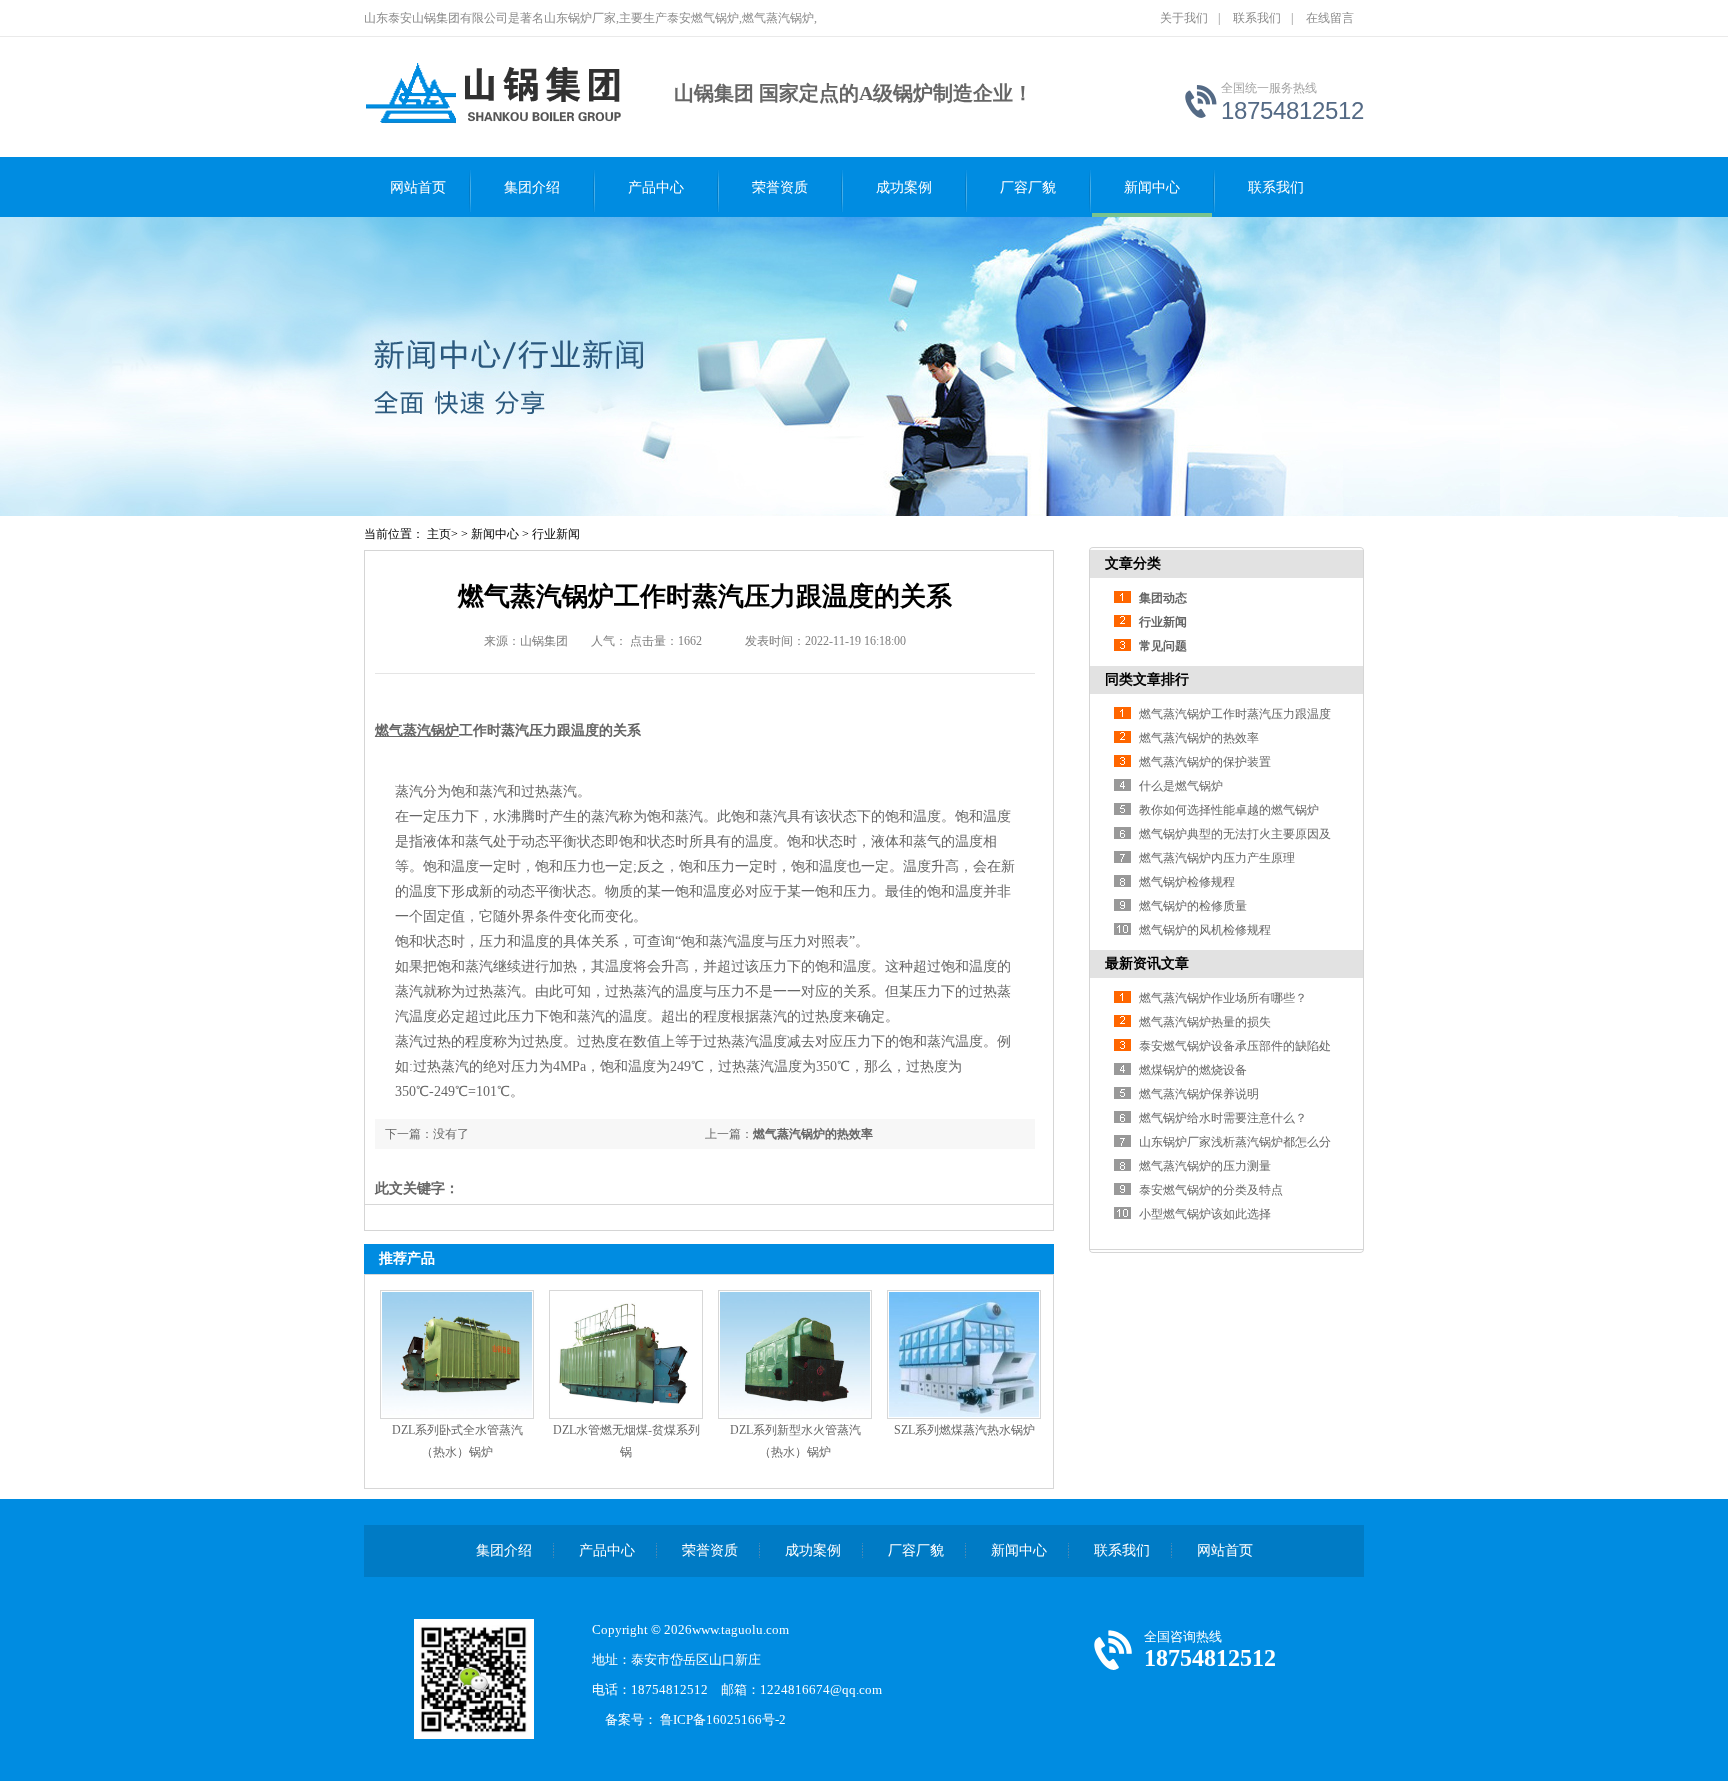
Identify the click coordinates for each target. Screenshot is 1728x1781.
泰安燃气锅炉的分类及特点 (1211, 1190)
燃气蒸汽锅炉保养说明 (1199, 1094)
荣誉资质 (780, 187)
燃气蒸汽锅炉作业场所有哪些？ (1223, 998)
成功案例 (904, 187)
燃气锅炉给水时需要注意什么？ (1223, 1118)
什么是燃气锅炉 (1181, 786)
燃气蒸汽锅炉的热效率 (813, 1134)
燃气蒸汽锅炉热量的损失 (1205, 1022)
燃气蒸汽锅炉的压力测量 (1205, 1166)
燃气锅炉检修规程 (1187, 882)
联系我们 (1257, 18)
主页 (439, 534)
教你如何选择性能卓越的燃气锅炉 (1229, 810)
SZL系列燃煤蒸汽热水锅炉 (964, 1430)
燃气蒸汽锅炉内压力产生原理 (1217, 858)
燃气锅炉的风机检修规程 (1205, 930)
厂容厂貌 (1028, 187)
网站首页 (418, 187)
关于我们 (1184, 18)
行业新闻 (556, 534)
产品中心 (656, 187)
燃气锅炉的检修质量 (1193, 906)
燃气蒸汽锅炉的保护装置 (1205, 762)
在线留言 (1330, 18)
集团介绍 (532, 187)
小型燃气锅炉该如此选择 (1205, 1214)
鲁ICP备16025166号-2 (729, 1719)
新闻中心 (1152, 187)
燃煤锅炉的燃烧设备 (1193, 1070)
